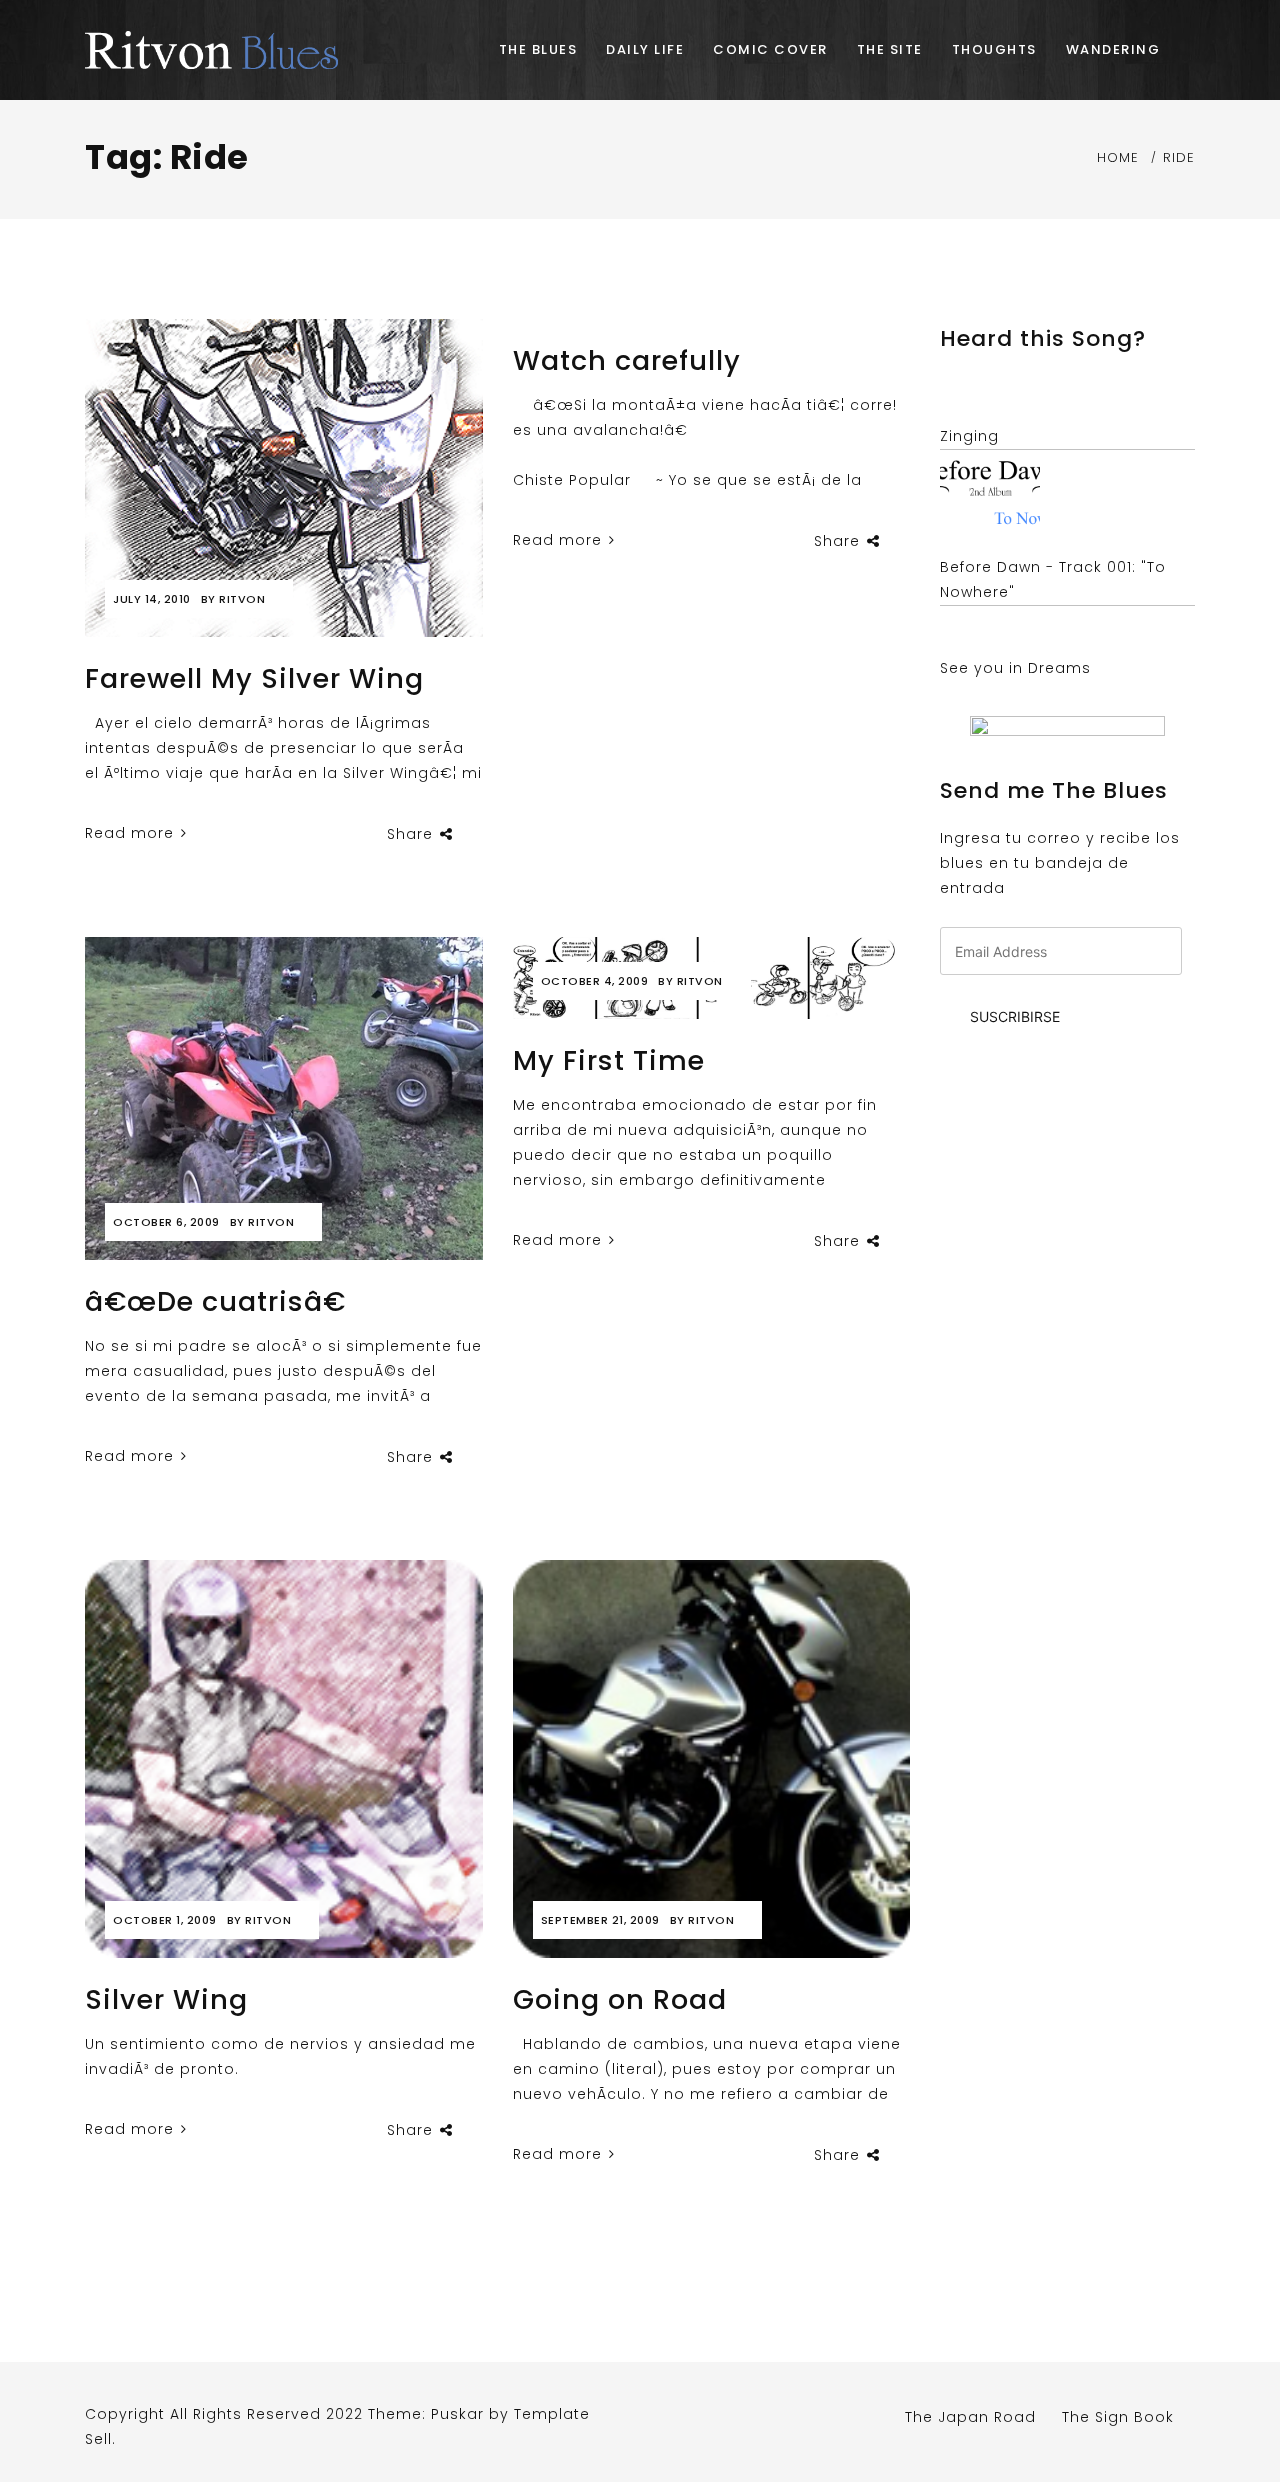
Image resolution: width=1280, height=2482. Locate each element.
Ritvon (242, 599)
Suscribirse (1015, 1016)
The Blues (538, 49)
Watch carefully (627, 360)
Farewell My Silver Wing (254, 678)
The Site (890, 49)
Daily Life (645, 49)
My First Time (609, 1060)
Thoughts (994, 49)
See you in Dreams (1015, 668)
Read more (132, 833)
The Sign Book (1118, 2417)
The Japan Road (970, 2417)
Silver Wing (166, 1999)
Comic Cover (770, 49)
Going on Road (620, 1999)
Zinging (969, 436)
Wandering (1113, 49)
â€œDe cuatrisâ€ (216, 1301)
